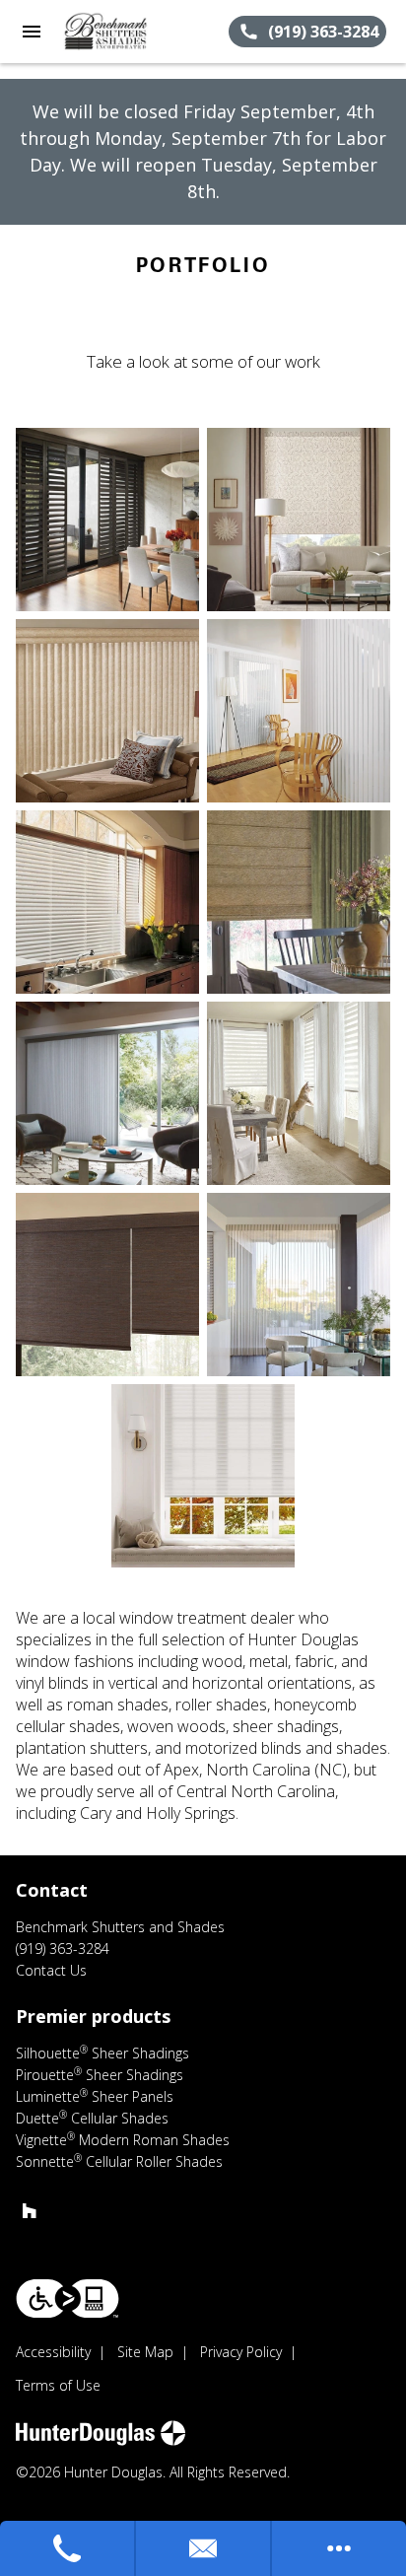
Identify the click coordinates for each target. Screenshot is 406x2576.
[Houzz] (30, 2210)
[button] (32, 32)
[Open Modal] (107, 520)
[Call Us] (68, 2548)
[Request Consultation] (204, 2548)
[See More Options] (339, 2548)
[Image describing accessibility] (68, 2298)
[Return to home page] (122, 32)
